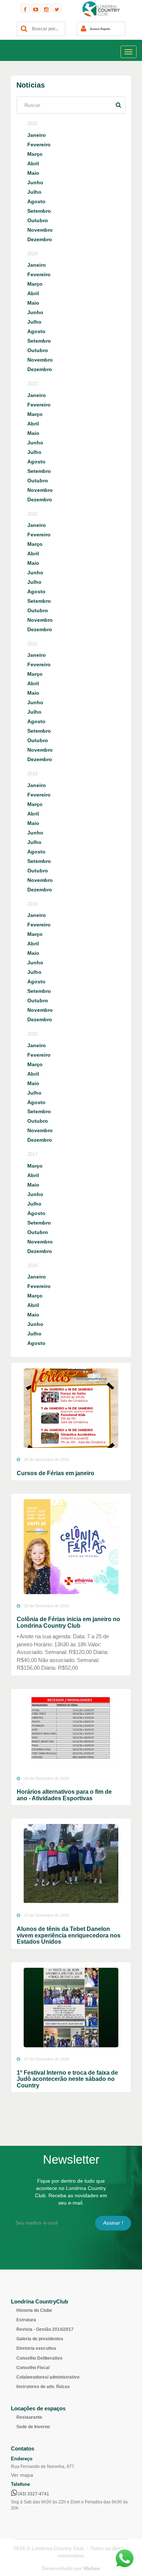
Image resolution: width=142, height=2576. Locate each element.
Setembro (39, 211)
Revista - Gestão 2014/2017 (45, 2329)
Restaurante (29, 2417)
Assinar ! (113, 2223)
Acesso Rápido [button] (100, 29)
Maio (33, 173)
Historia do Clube (34, 2310)
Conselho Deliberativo (39, 2358)
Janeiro (37, 135)
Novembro (40, 230)
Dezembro (40, 239)
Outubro (38, 220)
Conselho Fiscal (33, 2368)
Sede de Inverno (33, 2427)
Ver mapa (22, 2475)
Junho (35, 182)
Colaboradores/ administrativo (48, 2377)
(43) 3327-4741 (33, 2494)
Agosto (36, 201)
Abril (33, 163)
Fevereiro (39, 144)
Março (35, 154)
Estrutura (26, 2320)
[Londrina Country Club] (101, 9)
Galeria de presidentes (40, 2339)
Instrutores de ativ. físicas (43, 2387)
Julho (34, 192)
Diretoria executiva (36, 2348)
